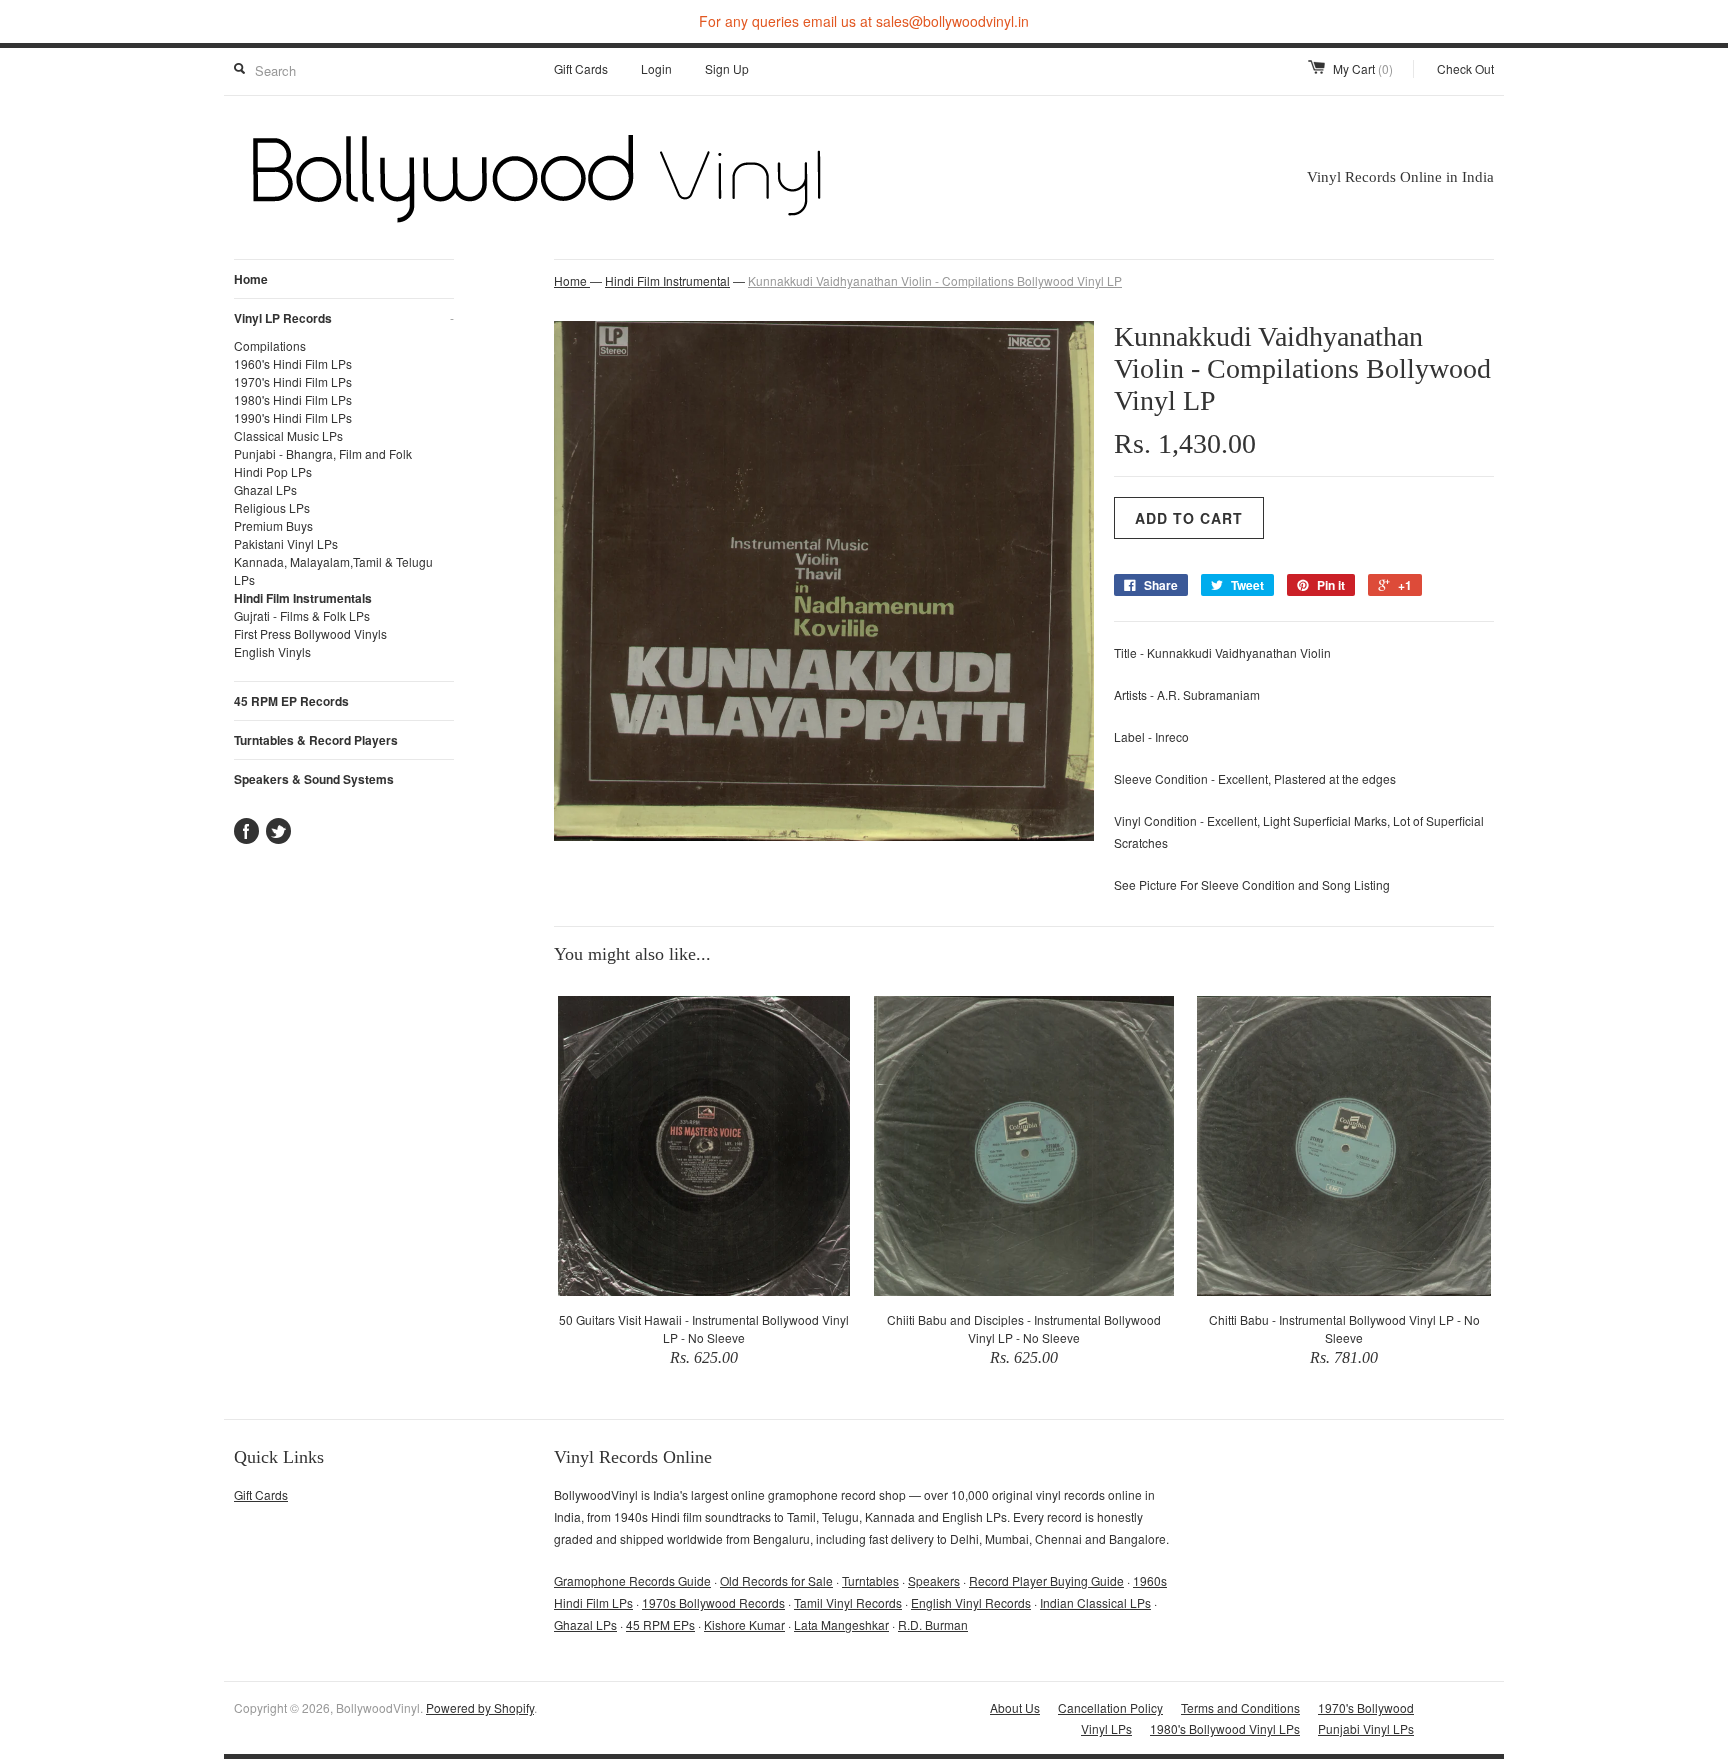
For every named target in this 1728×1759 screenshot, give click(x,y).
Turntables (870, 1580)
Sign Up (727, 68)
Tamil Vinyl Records (848, 1602)
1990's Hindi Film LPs (293, 417)
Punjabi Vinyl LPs (1366, 1728)
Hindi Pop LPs (273, 471)
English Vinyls (272, 651)
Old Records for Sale (776, 1580)
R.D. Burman (933, 1624)
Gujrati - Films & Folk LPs (302, 615)
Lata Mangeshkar (841, 1624)
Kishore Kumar (744, 1624)
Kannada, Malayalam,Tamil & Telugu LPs (333, 570)
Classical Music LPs (288, 435)
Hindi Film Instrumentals (303, 598)
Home (251, 279)
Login (656, 68)
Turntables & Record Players (316, 740)
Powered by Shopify (480, 1707)
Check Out (1465, 68)
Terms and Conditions (1240, 1707)
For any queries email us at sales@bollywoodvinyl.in (864, 21)
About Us (1015, 1707)
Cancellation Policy (1110, 1707)
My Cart (1363, 68)
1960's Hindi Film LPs (293, 363)
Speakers (934, 1580)
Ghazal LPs (265, 489)
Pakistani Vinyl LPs (286, 543)
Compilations (270, 345)
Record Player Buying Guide (1046, 1580)
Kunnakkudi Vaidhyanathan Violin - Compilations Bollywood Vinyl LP (935, 280)
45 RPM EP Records (291, 701)
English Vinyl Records (971, 1602)
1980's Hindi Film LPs (293, 399)
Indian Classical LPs (1095, 1602)
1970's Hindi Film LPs (293, 381)
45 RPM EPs (660, 1624)
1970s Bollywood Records (713, 1602)
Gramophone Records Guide (632, 1580)
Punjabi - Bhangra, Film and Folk (323, 453)
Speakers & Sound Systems (314, 779)
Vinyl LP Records (344, 318)
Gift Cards (581, 68)
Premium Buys (273, 525)
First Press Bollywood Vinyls (310, 633)
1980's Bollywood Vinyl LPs (1225, 1728)
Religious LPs (272, 507)
